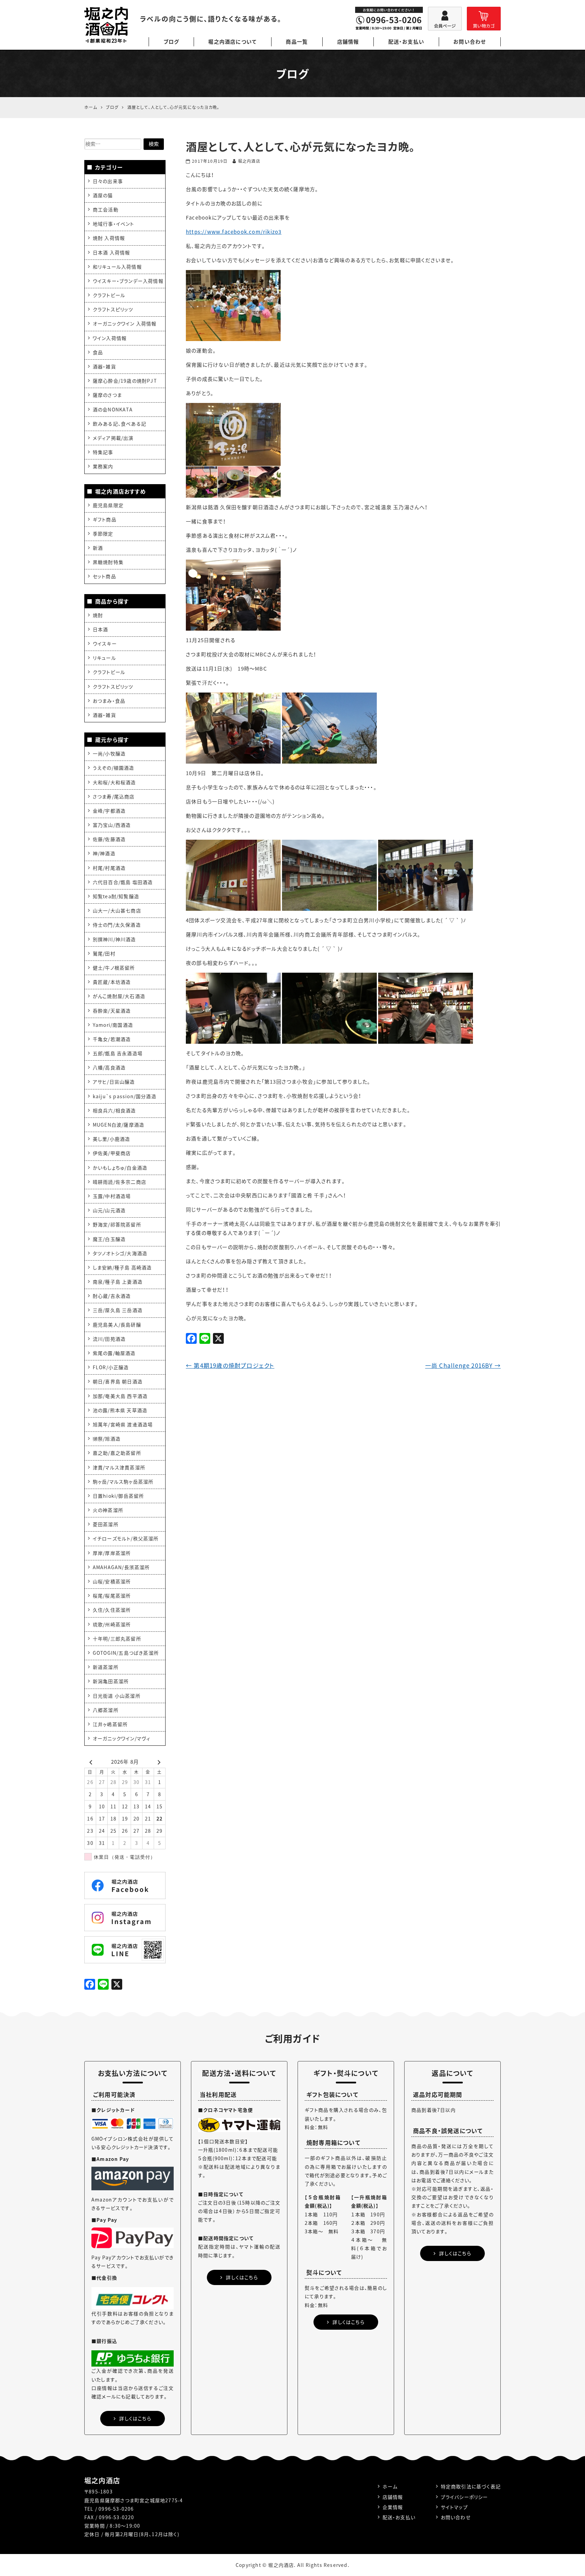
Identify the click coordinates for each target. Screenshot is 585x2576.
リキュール (104, 658)
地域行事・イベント (114, 224)
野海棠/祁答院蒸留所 (117, 1224)
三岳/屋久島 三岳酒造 (118, 1310)
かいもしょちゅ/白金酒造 (120, 1168)
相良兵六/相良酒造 (114, 1110)
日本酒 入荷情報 (112, 252)
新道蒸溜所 (106, 1667)
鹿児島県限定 (108, 505)
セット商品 (104, 576)
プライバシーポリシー (464, 2497)
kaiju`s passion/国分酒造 (125, 1096)
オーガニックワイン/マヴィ (122, 1738)
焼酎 (98, 615)
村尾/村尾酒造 (109, 868)
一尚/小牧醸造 (109, 753)
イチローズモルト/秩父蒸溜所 (126, 1538)
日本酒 (101, 629)
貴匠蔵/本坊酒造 (112, 982)
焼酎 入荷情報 (109, 238)
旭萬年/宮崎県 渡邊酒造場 (123, 1424)
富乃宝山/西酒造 (112, 825)
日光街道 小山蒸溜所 (117, 1696)
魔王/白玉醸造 (109, 1239)
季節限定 (103, 534)
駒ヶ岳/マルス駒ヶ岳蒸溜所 (123, 1482)
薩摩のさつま (107, 395)
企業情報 (393, 2507)
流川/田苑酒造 (109, 1339)
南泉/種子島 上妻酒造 (118, 1282)
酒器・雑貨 (104, 366)
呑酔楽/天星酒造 (112, 1011)
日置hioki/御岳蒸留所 (118, 1496)
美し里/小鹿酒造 (112, 1139)
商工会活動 (106, 209)
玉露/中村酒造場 (112, 1196)
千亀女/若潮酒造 (112, 1039)
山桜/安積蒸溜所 (112, 1581)
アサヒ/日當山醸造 (114, 1082)
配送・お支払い (406, 42)
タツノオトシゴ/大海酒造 (120, 1253)
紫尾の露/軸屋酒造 (114, 1353)
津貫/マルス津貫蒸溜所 (119, 1467)
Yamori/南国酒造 (113, 1025)
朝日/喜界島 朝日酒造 (118, 1381)
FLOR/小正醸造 (111, 1367)
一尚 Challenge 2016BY (463, 1365)
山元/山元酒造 (109, 1210)
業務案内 (103, 466)
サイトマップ (454, 2507)
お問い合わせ (470, 42)
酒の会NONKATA (113, 409)
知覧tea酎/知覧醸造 (116, 896)
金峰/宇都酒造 (109, 811)
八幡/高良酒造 (109, 1067)
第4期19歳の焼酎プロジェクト (230, 1365)
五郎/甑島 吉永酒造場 (118, 1053)
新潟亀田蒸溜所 (111, 1681)
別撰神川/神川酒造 (114, 939)
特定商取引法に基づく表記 (471, 2486)
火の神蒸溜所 (108, 1510)
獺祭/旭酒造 (107, 1439)
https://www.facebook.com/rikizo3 (234, 232)
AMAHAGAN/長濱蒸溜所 (121, 1567)
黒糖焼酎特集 (108, 562)
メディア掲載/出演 (113, 438)
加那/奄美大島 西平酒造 (120, 1396)
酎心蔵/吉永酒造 (112, 1296)
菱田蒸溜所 (106, 1524)
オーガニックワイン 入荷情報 (125, 323)
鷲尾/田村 (104, 953)
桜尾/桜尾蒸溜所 (112, 1596)
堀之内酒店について (232, 42)
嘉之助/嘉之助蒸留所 (117, 1453)
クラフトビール (109, 295)
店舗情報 (348, 42)
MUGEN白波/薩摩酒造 (118, 1125)
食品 (98, 352)
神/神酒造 (104, 853)
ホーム (390, 2486)
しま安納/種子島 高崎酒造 (122, 1267)
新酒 (98, 548)
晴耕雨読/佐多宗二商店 (120, 1182)
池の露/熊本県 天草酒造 (120, 1410)
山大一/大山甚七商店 (117, 910)
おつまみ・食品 (109, 701)
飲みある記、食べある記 (120, 424)
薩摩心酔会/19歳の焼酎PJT (125, 381)
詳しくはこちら (135, 2418)
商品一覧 (297, 42)
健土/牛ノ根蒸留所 (114, 968)
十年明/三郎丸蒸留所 (117, 1639)
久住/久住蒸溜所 (112, 1610)
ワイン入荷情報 (110, 338)
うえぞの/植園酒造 (114, 768)
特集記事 (103, 452)
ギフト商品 (105, 519)
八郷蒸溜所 (106, 1710)
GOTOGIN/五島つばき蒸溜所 (126, 1653)
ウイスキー (105, 643)
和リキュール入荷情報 (117, 267)
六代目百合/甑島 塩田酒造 (123, 882)
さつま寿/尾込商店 (114, 796)
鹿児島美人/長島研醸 (117, 1325)
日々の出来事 (108, 181)
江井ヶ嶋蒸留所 (110, 1724)
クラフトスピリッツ (113, 309)
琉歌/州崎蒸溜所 (112, 1624)
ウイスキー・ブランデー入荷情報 (128, 281)
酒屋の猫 (103, 195)
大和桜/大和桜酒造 (114, 782)
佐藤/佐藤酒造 (109, 839)
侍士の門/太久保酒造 (117, 925)
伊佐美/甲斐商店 (112, 1153)
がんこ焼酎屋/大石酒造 (119, 996)
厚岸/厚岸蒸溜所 (112, 1553)
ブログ (171, 42)
